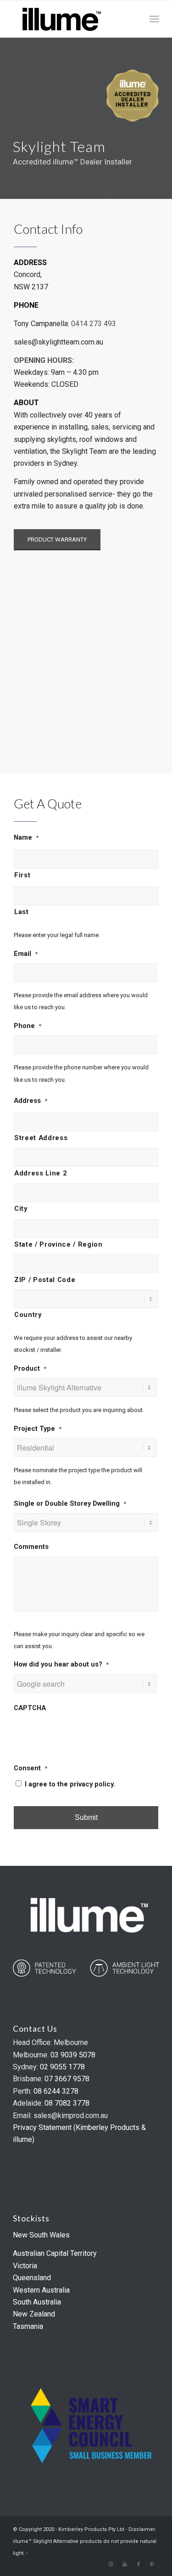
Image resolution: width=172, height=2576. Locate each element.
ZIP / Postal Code (45, 1280)
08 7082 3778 (67, 2103)
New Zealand (34, 2314)
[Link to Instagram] (111, 2565)
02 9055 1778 (62, 2067)
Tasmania (28, 2326)
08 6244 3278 (56, 2091)
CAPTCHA (30, 1708)
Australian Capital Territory (55, 2253)
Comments (31, 1547)
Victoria (25, 2266)
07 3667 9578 (67, 2079)
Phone (28, 1026)
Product (30, 1368)
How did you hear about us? (61, 1664)
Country (28, 1315)
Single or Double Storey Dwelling (70, 1503)
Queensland (32, 2278)
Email (26, 954)
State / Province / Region (58, 1244)
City (21, 1209)
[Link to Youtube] (125, 2565)
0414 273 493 (94, 324)
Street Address (41, 1138)
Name (26, 837)
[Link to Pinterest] (152, 2565)
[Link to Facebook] (139, 2565)
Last (22, 912)
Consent (31, 1768)
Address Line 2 (40, 1173)
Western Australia (41, 2290)
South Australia (37, 2302)
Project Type (38, 1429)
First (22, 875)
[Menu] (154, 19)
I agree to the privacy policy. (70, 1784)
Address (31, 1101)
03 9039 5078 (73, 2055)
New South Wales (41, 2235)
